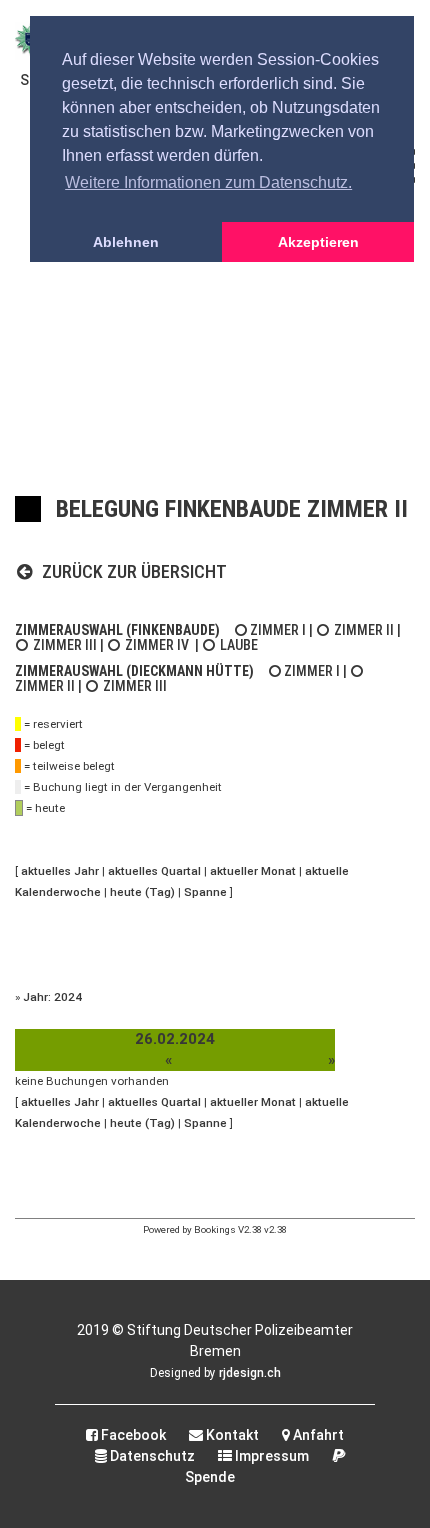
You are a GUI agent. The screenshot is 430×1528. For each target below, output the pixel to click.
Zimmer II (364, 630)
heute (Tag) (142, 892)
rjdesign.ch (250, 1373)
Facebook (132, 1435)
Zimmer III (65, 645)
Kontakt (231, 1435)
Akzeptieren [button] (318, 242)
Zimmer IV (157, 645)
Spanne (205, 892)
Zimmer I (278, 630)
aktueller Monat (253, 871)
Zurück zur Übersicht (132, 571)
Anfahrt (317, 1435)
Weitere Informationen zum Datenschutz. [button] (208, 182)
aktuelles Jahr (60, 871)
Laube (239, 645)
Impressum (270, 1456)
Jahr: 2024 (52, 997)
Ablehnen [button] (126, 242)
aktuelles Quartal (154, 871)
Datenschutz (151, 1456)
